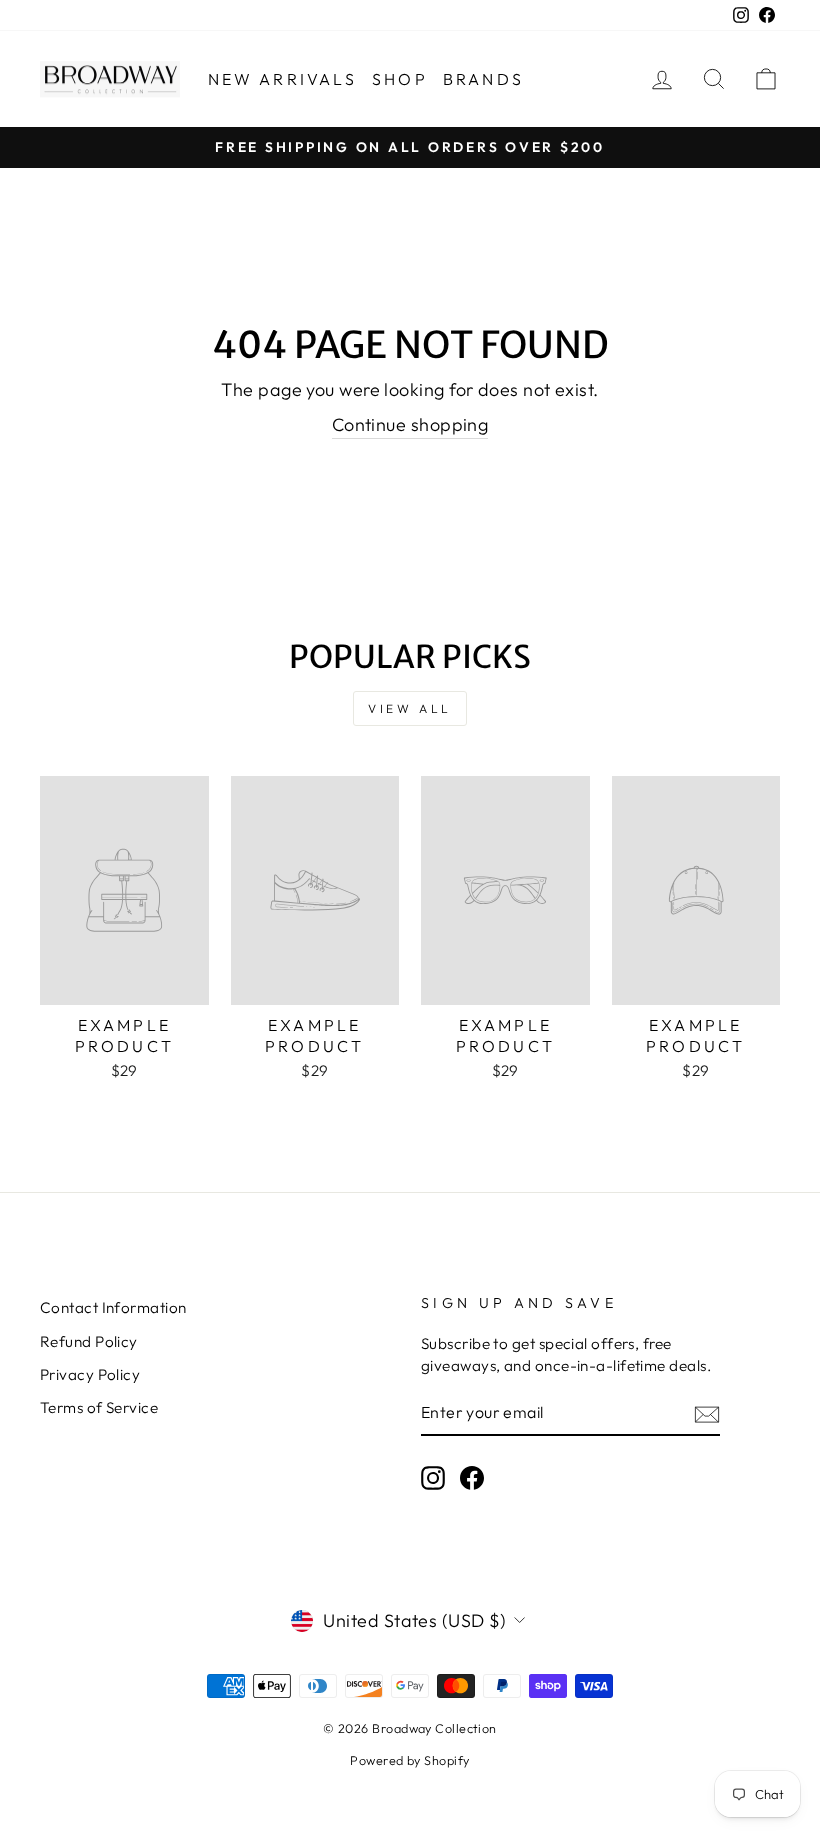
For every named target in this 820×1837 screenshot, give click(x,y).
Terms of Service (99, 1407)
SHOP (400, 79)
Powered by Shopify (409, 1760)
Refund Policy (89, 1341)
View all (410, 708)
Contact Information (113, 1307)
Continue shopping (410, 424)
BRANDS (483, 79)
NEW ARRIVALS (282, 79)
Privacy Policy (90, 1374)
